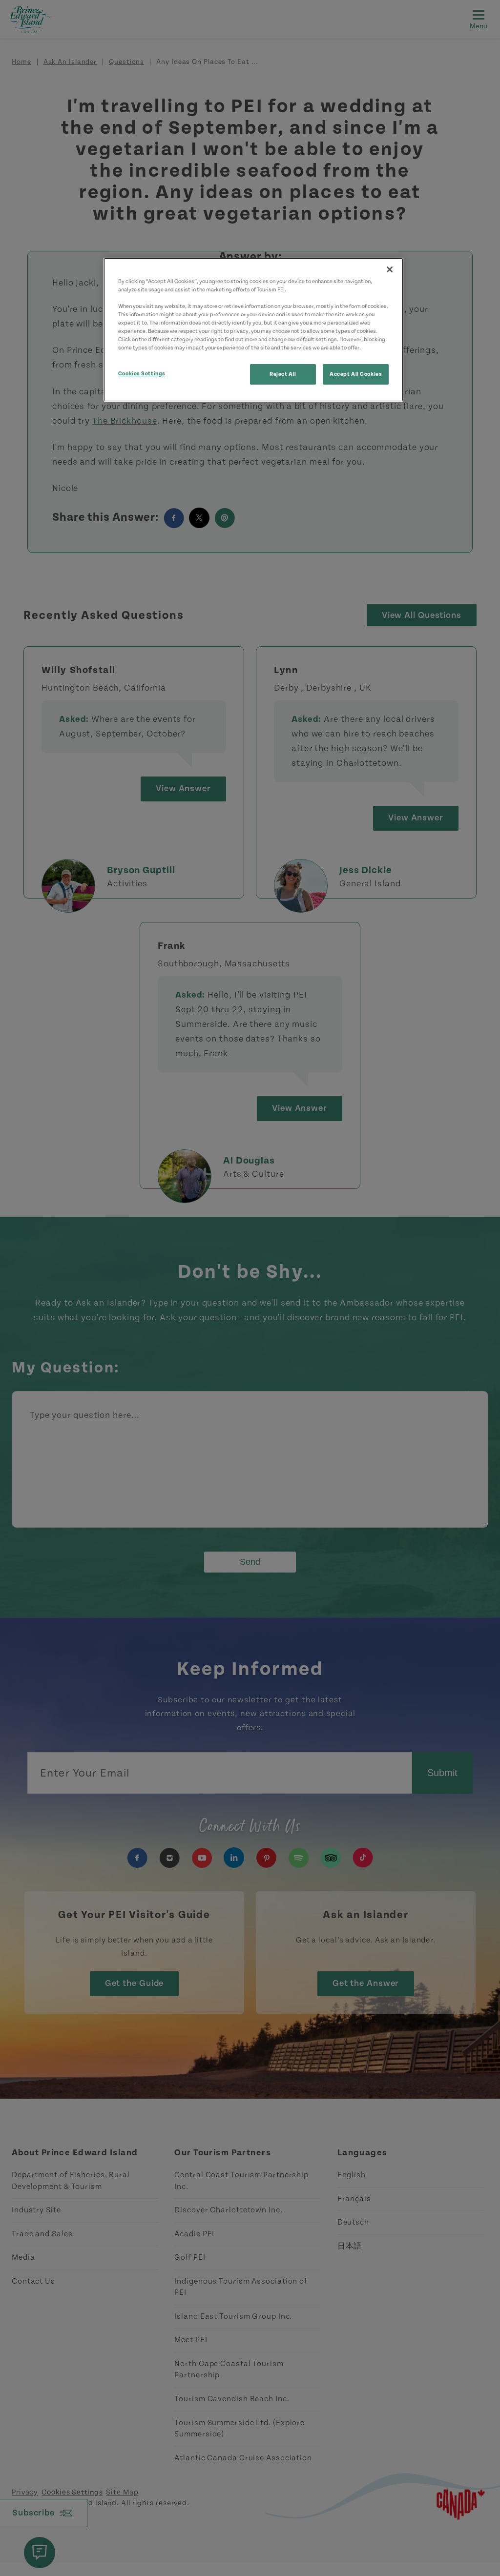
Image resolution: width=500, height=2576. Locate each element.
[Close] (390, 269)
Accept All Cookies (356, 374)
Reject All (283, 374)
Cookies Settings (142, 374)
